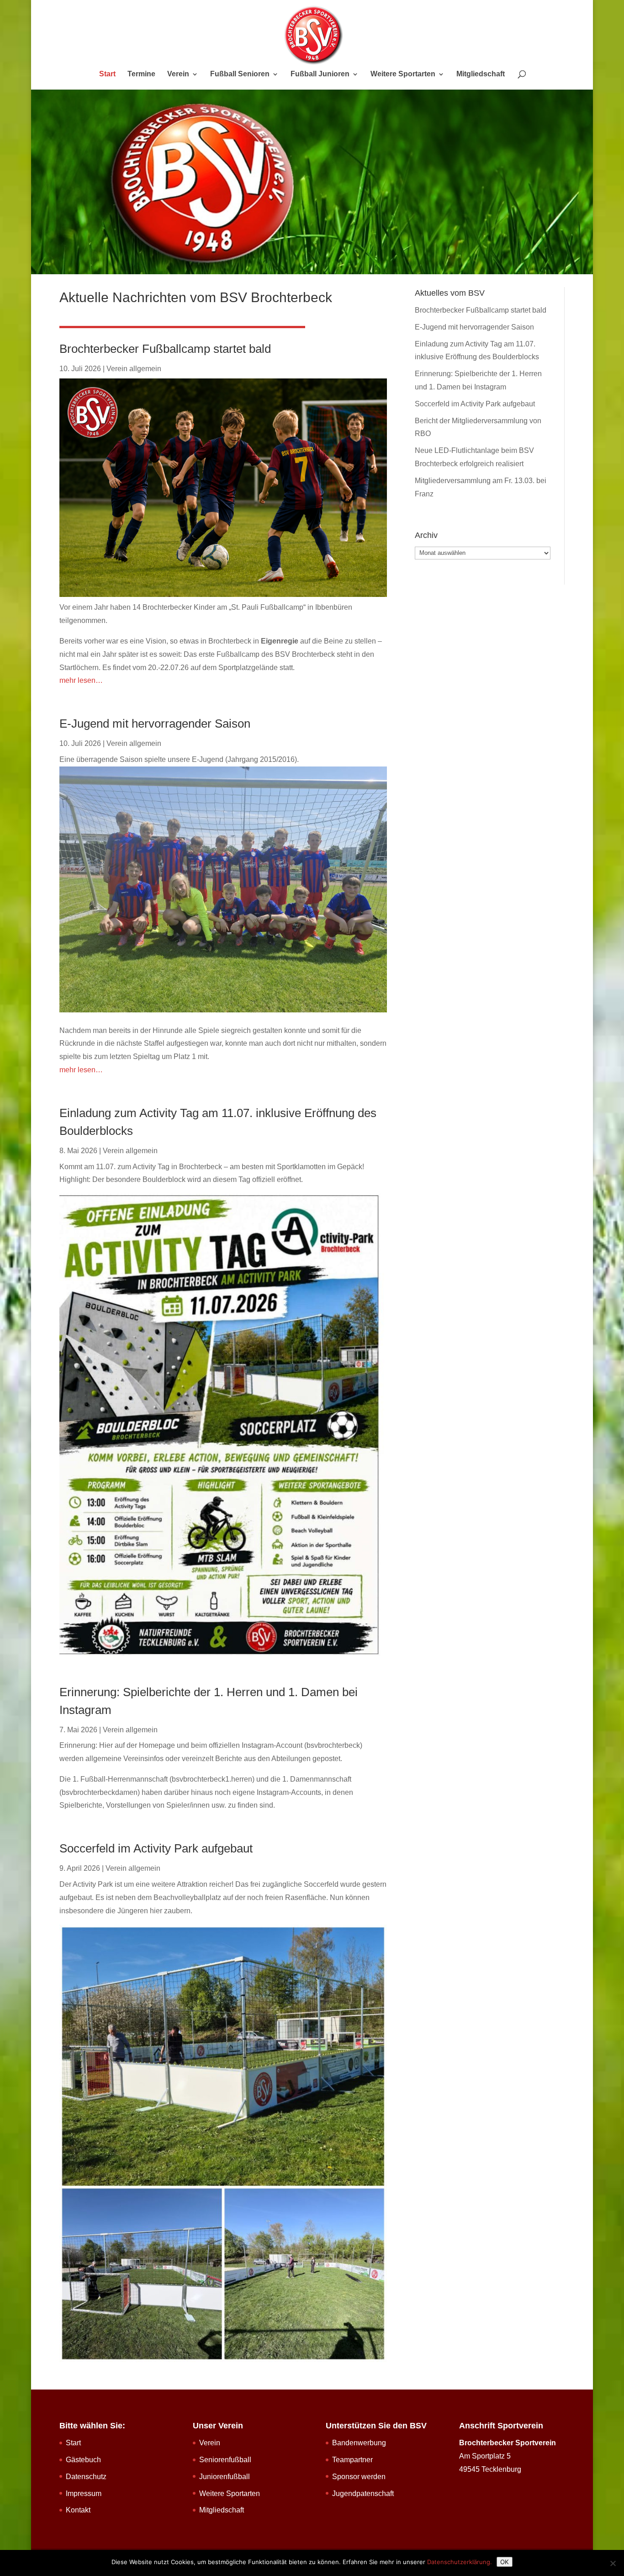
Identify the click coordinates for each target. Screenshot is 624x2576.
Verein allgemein (134, 369)
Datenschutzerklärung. (460, 2562)
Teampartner (352, 2460)
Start (107, 74)
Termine (141, 74)
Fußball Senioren (240, 74)
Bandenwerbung (359, 2443)
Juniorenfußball (225, 2477)
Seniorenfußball (225, 2460)
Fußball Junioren (320, 74)
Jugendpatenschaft (363, 2494)
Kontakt (78, 2510)
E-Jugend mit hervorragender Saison (155, 724)
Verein (178, 74)
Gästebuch (83, 2460)
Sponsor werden (359, 2477)
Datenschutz (86, 2477)
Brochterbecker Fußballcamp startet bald (165, 349)
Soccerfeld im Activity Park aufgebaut (156, 1848)
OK (505, 2562)
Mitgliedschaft (481, 74)
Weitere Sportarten (403, 74)
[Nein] (613, 2563)
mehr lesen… (81, 680)
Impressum (84, 2494)
